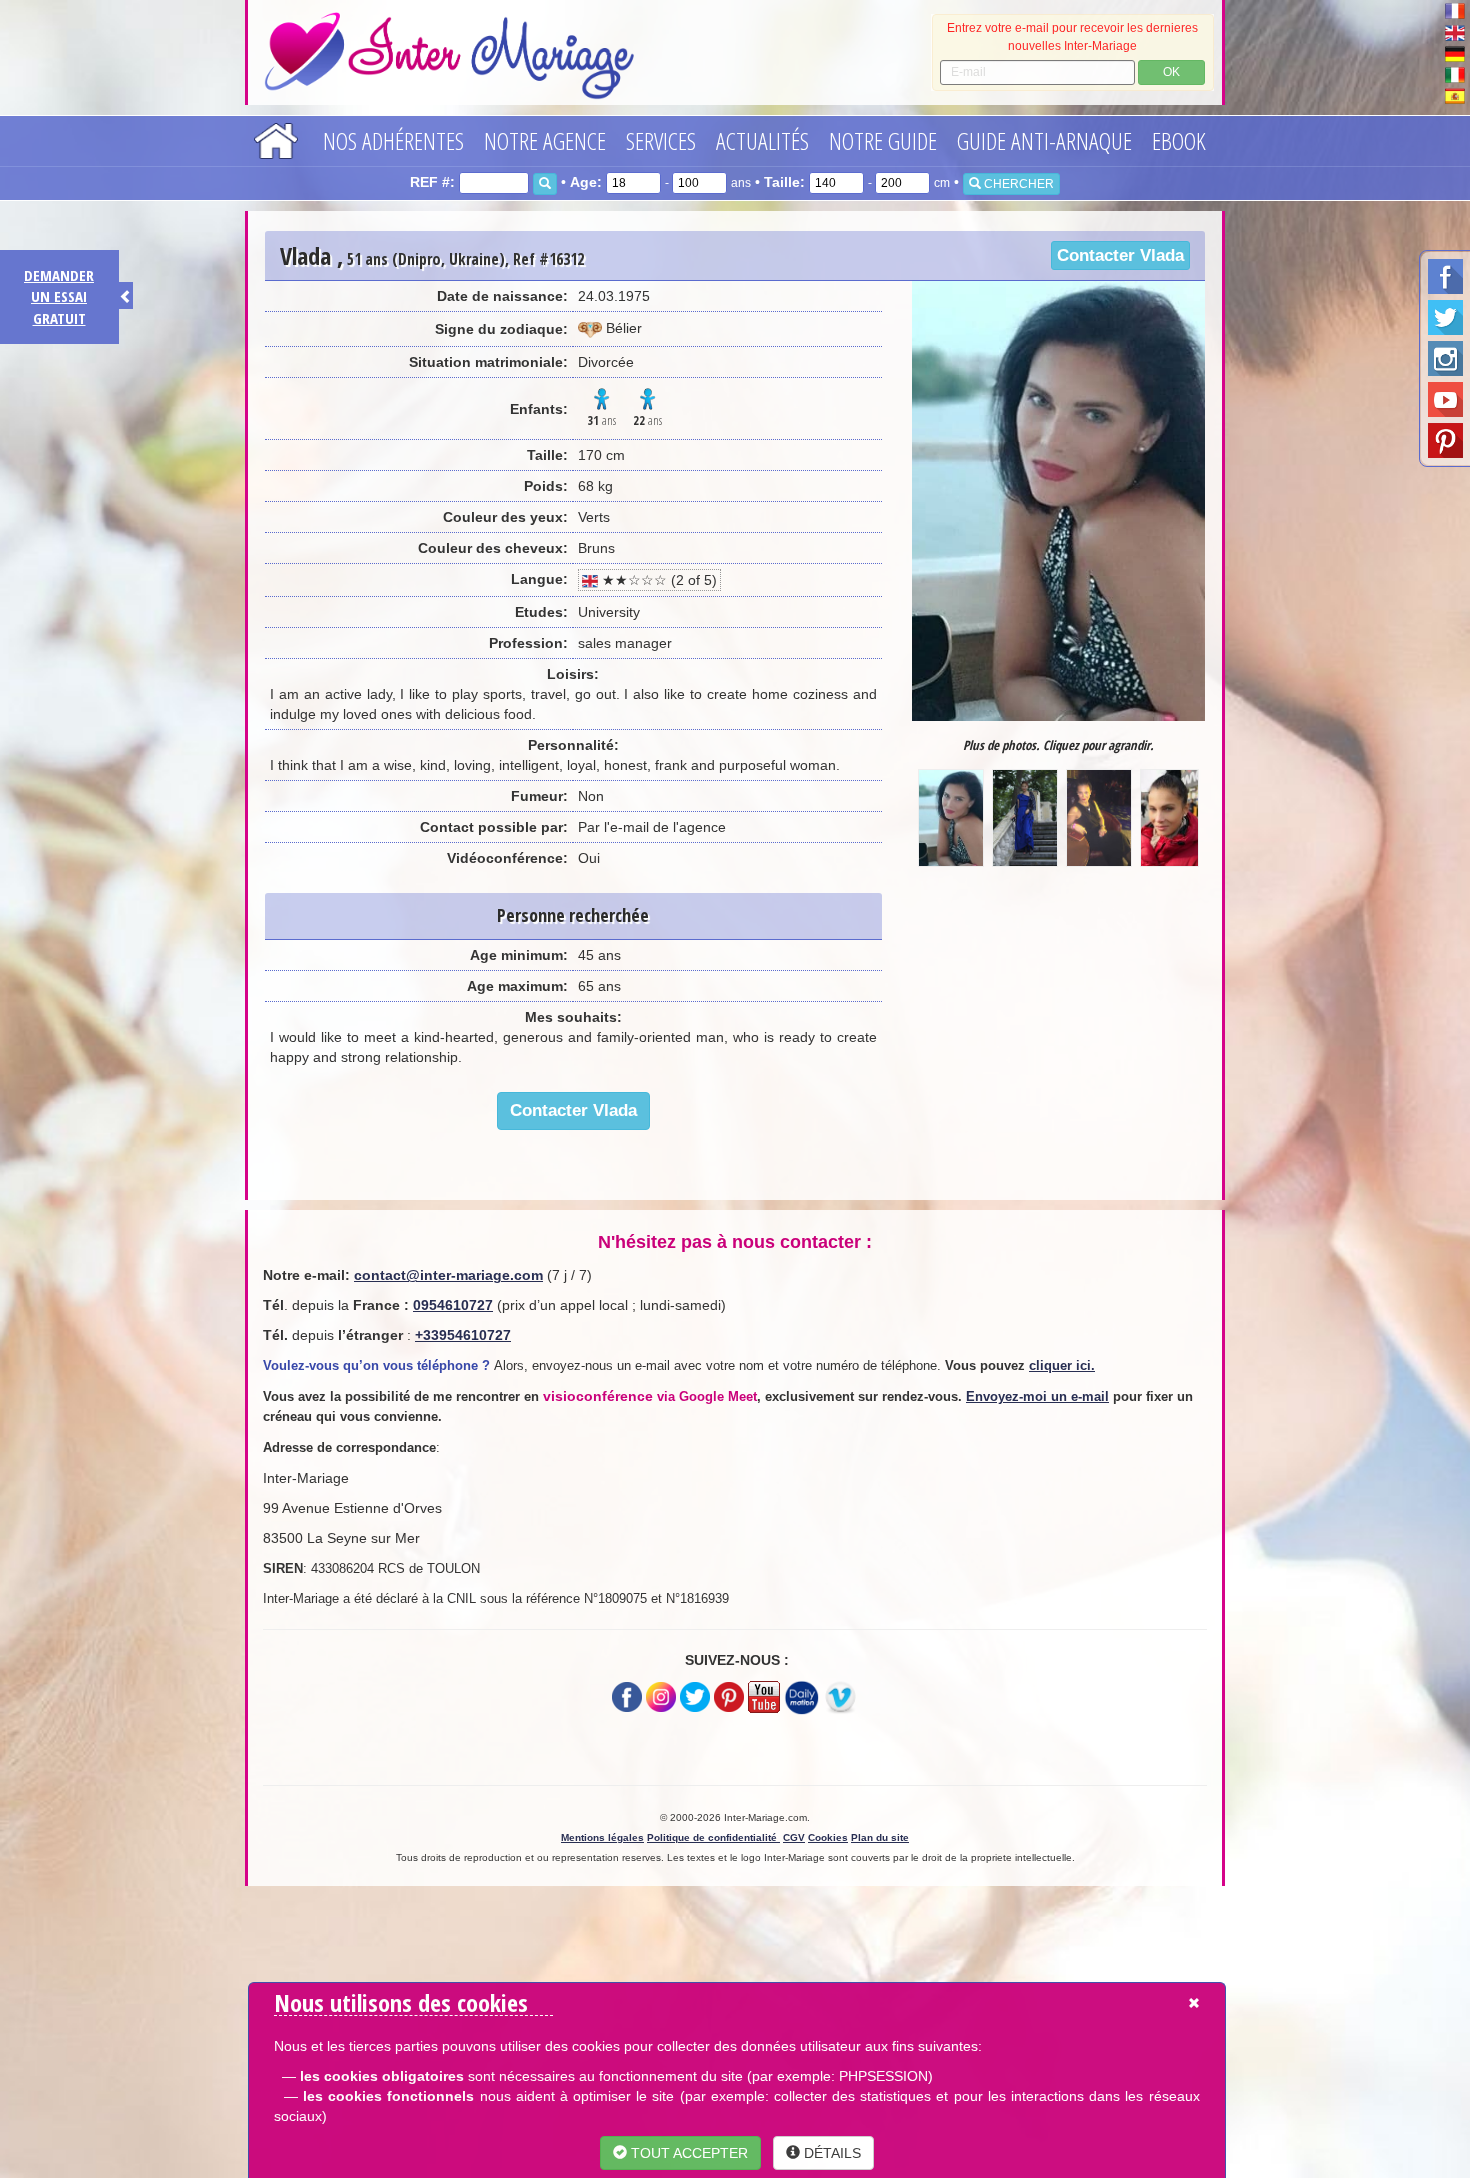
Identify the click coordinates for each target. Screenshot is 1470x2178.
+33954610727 (463, 1335)
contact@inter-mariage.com (448, 1275)
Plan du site (880, 1837)
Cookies (828, 1837)
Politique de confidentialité (713, 1837)
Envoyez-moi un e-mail (1037, 1396)
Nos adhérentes (393, 140)
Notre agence (545, 140)
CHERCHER (1017, 184)
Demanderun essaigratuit (59, 296)
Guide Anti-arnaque (1044, 140)
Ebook (1179, 140)
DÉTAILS (830, 2153)
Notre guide (883, 140)
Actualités (762, 140)
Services (661, 140)
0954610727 (453, 1305)
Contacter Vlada (1120, 255)
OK (1171, 72)
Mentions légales (602, 1837)
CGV (794, 1837)
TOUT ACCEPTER (687, 2153)
